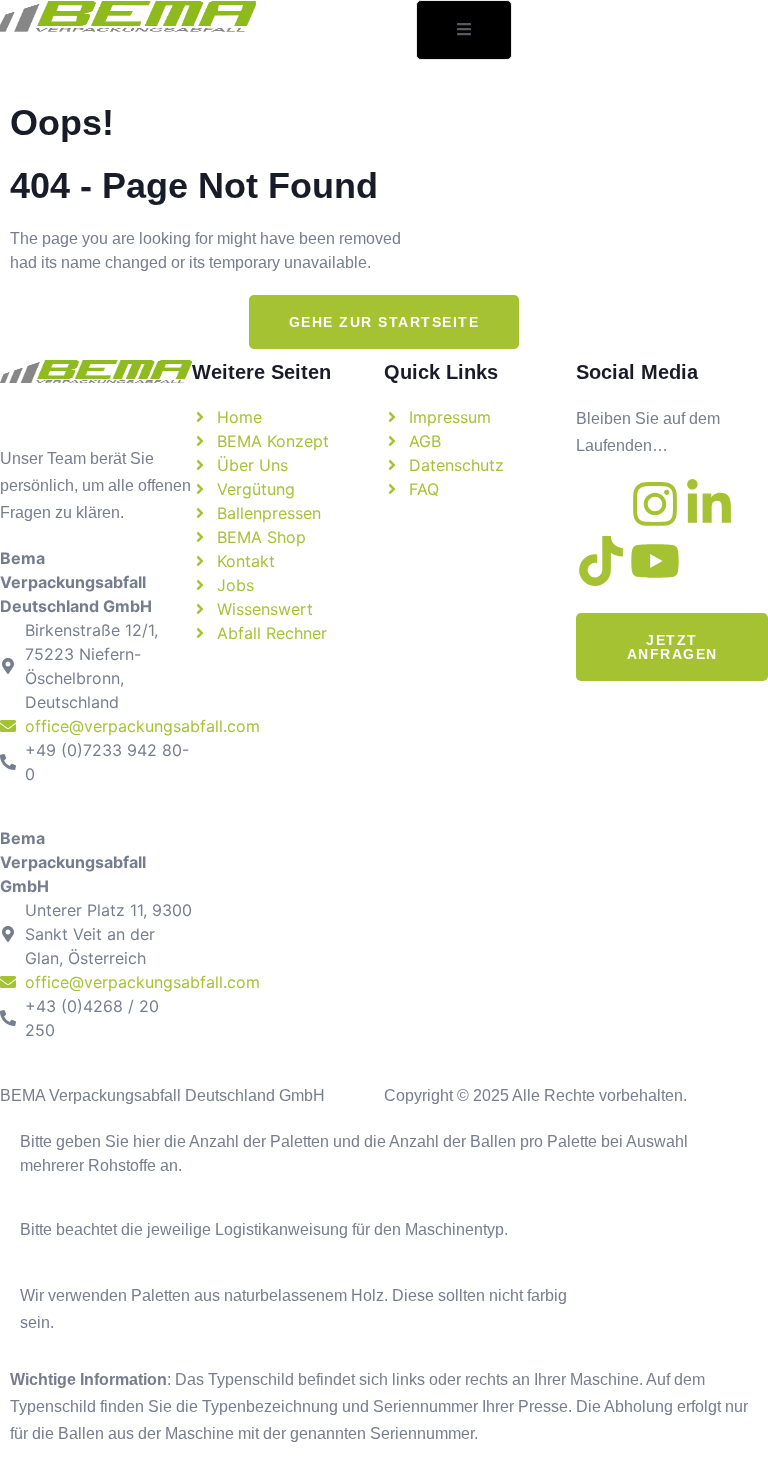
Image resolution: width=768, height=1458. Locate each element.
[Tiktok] (601, 561)
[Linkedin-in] (709, 504)
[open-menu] (464, 30)
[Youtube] (655, 561)
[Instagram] (655, 504)
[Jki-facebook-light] (601, 504)
